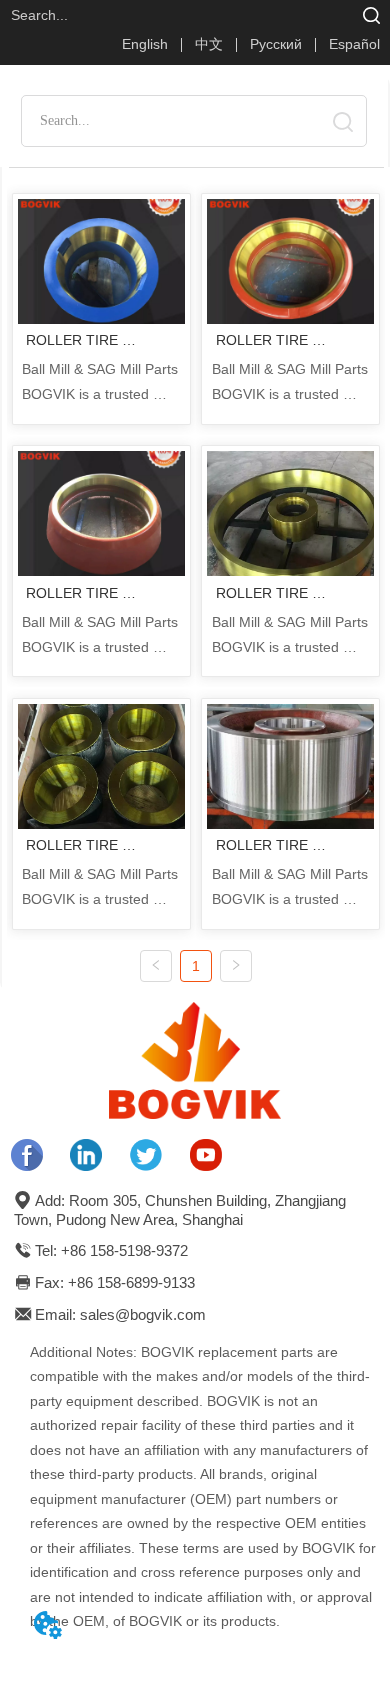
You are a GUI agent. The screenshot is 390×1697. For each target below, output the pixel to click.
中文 (209, 44)
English (145, 44)
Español (354, 44)
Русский (276, 44)
